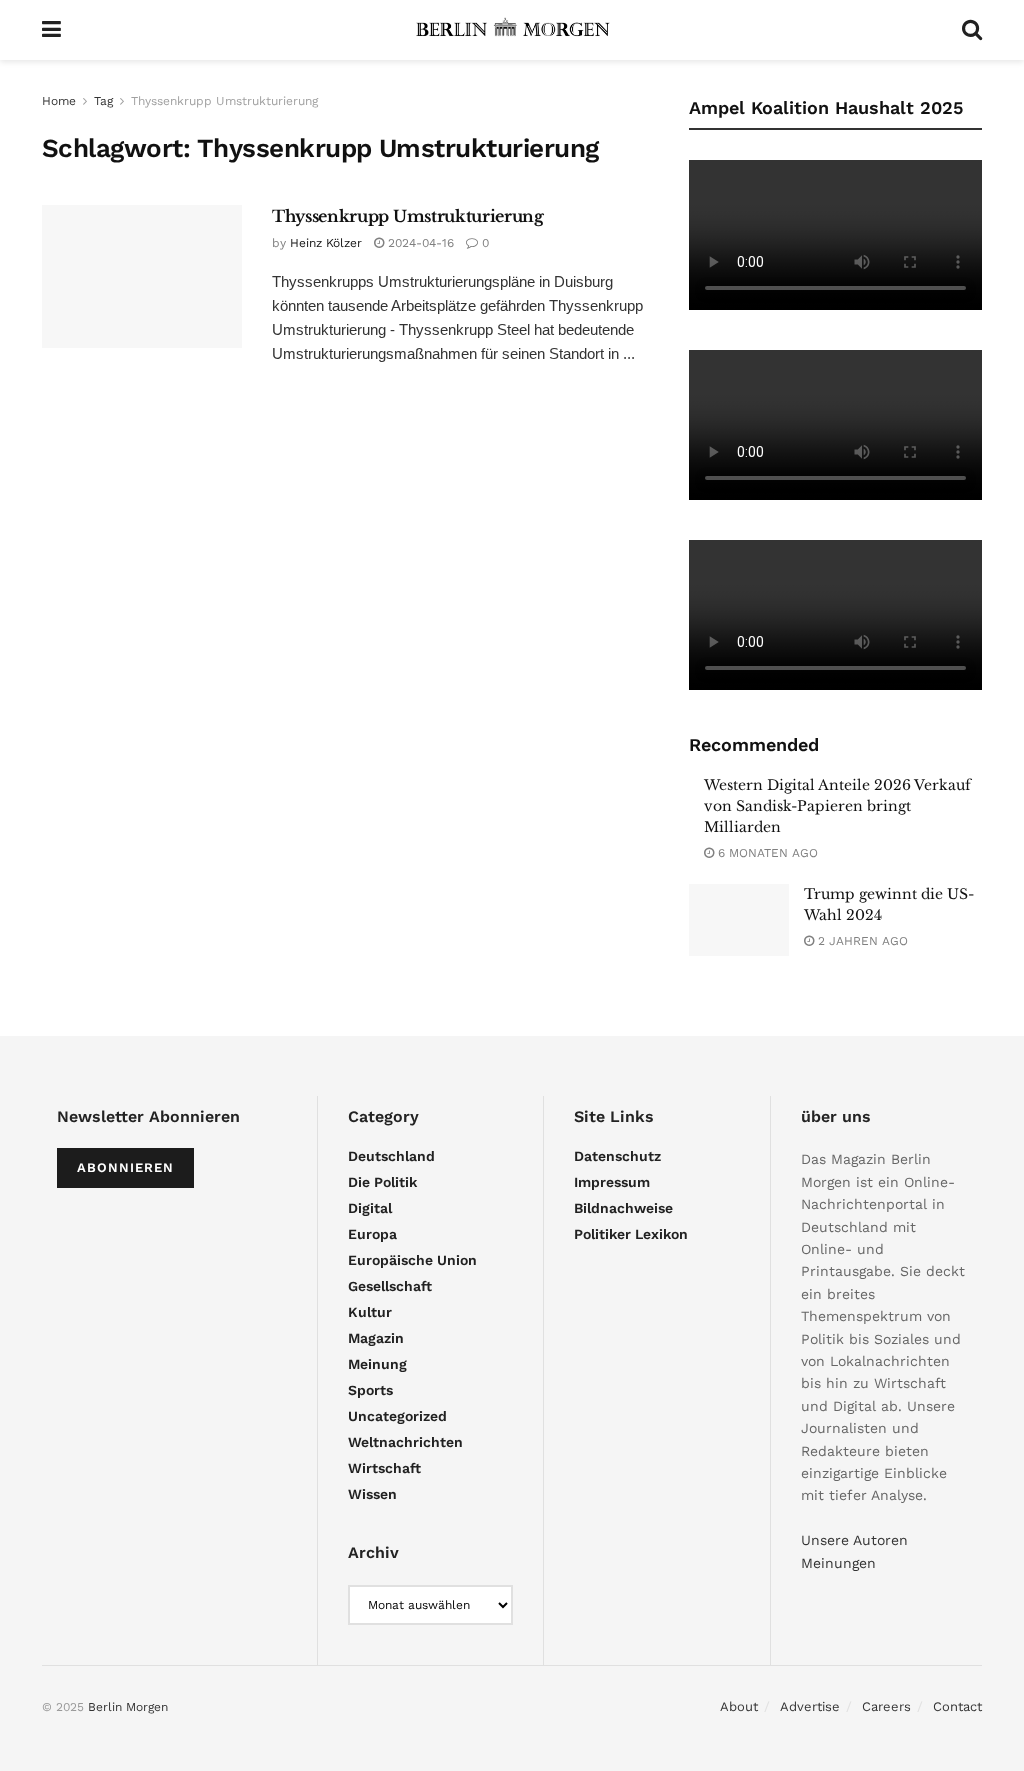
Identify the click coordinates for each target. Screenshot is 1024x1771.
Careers (886, 1706)
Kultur (370, 1312)
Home (59, 101)
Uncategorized (397, 1416)
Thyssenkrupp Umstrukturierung (224, 101)
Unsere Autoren (854, 1540)
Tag (103, 101)
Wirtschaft (384, 1468)
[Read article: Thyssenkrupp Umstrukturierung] (142, 276)
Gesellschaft (390, 1286)
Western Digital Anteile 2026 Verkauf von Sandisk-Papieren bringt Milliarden (837, 806)
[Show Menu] (51, 30)
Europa (372, 1234)
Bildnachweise (623, 1208)
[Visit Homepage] (511, 30)
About (739, 1706)
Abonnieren (125, 1167)
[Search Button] (972, 30)
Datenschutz (617, 1156)
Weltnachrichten (405, 1442)
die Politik (382, 1182)
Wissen (372, 1494)
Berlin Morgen (128, 1707)
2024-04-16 (419, 243)
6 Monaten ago (766, 853)
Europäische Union (412, 1260)
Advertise (810, 1706)
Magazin (376, 1338)
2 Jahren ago (861, 941)
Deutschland (391, 1156)
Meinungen (838, 1563)
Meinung (377, 1364)
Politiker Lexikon (631, 1234)
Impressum (612, 1182)
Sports (370, 1390)
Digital (370, 1208)
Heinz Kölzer (326, 243)
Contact (957, 1706)
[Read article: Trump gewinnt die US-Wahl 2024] (739, 920)
